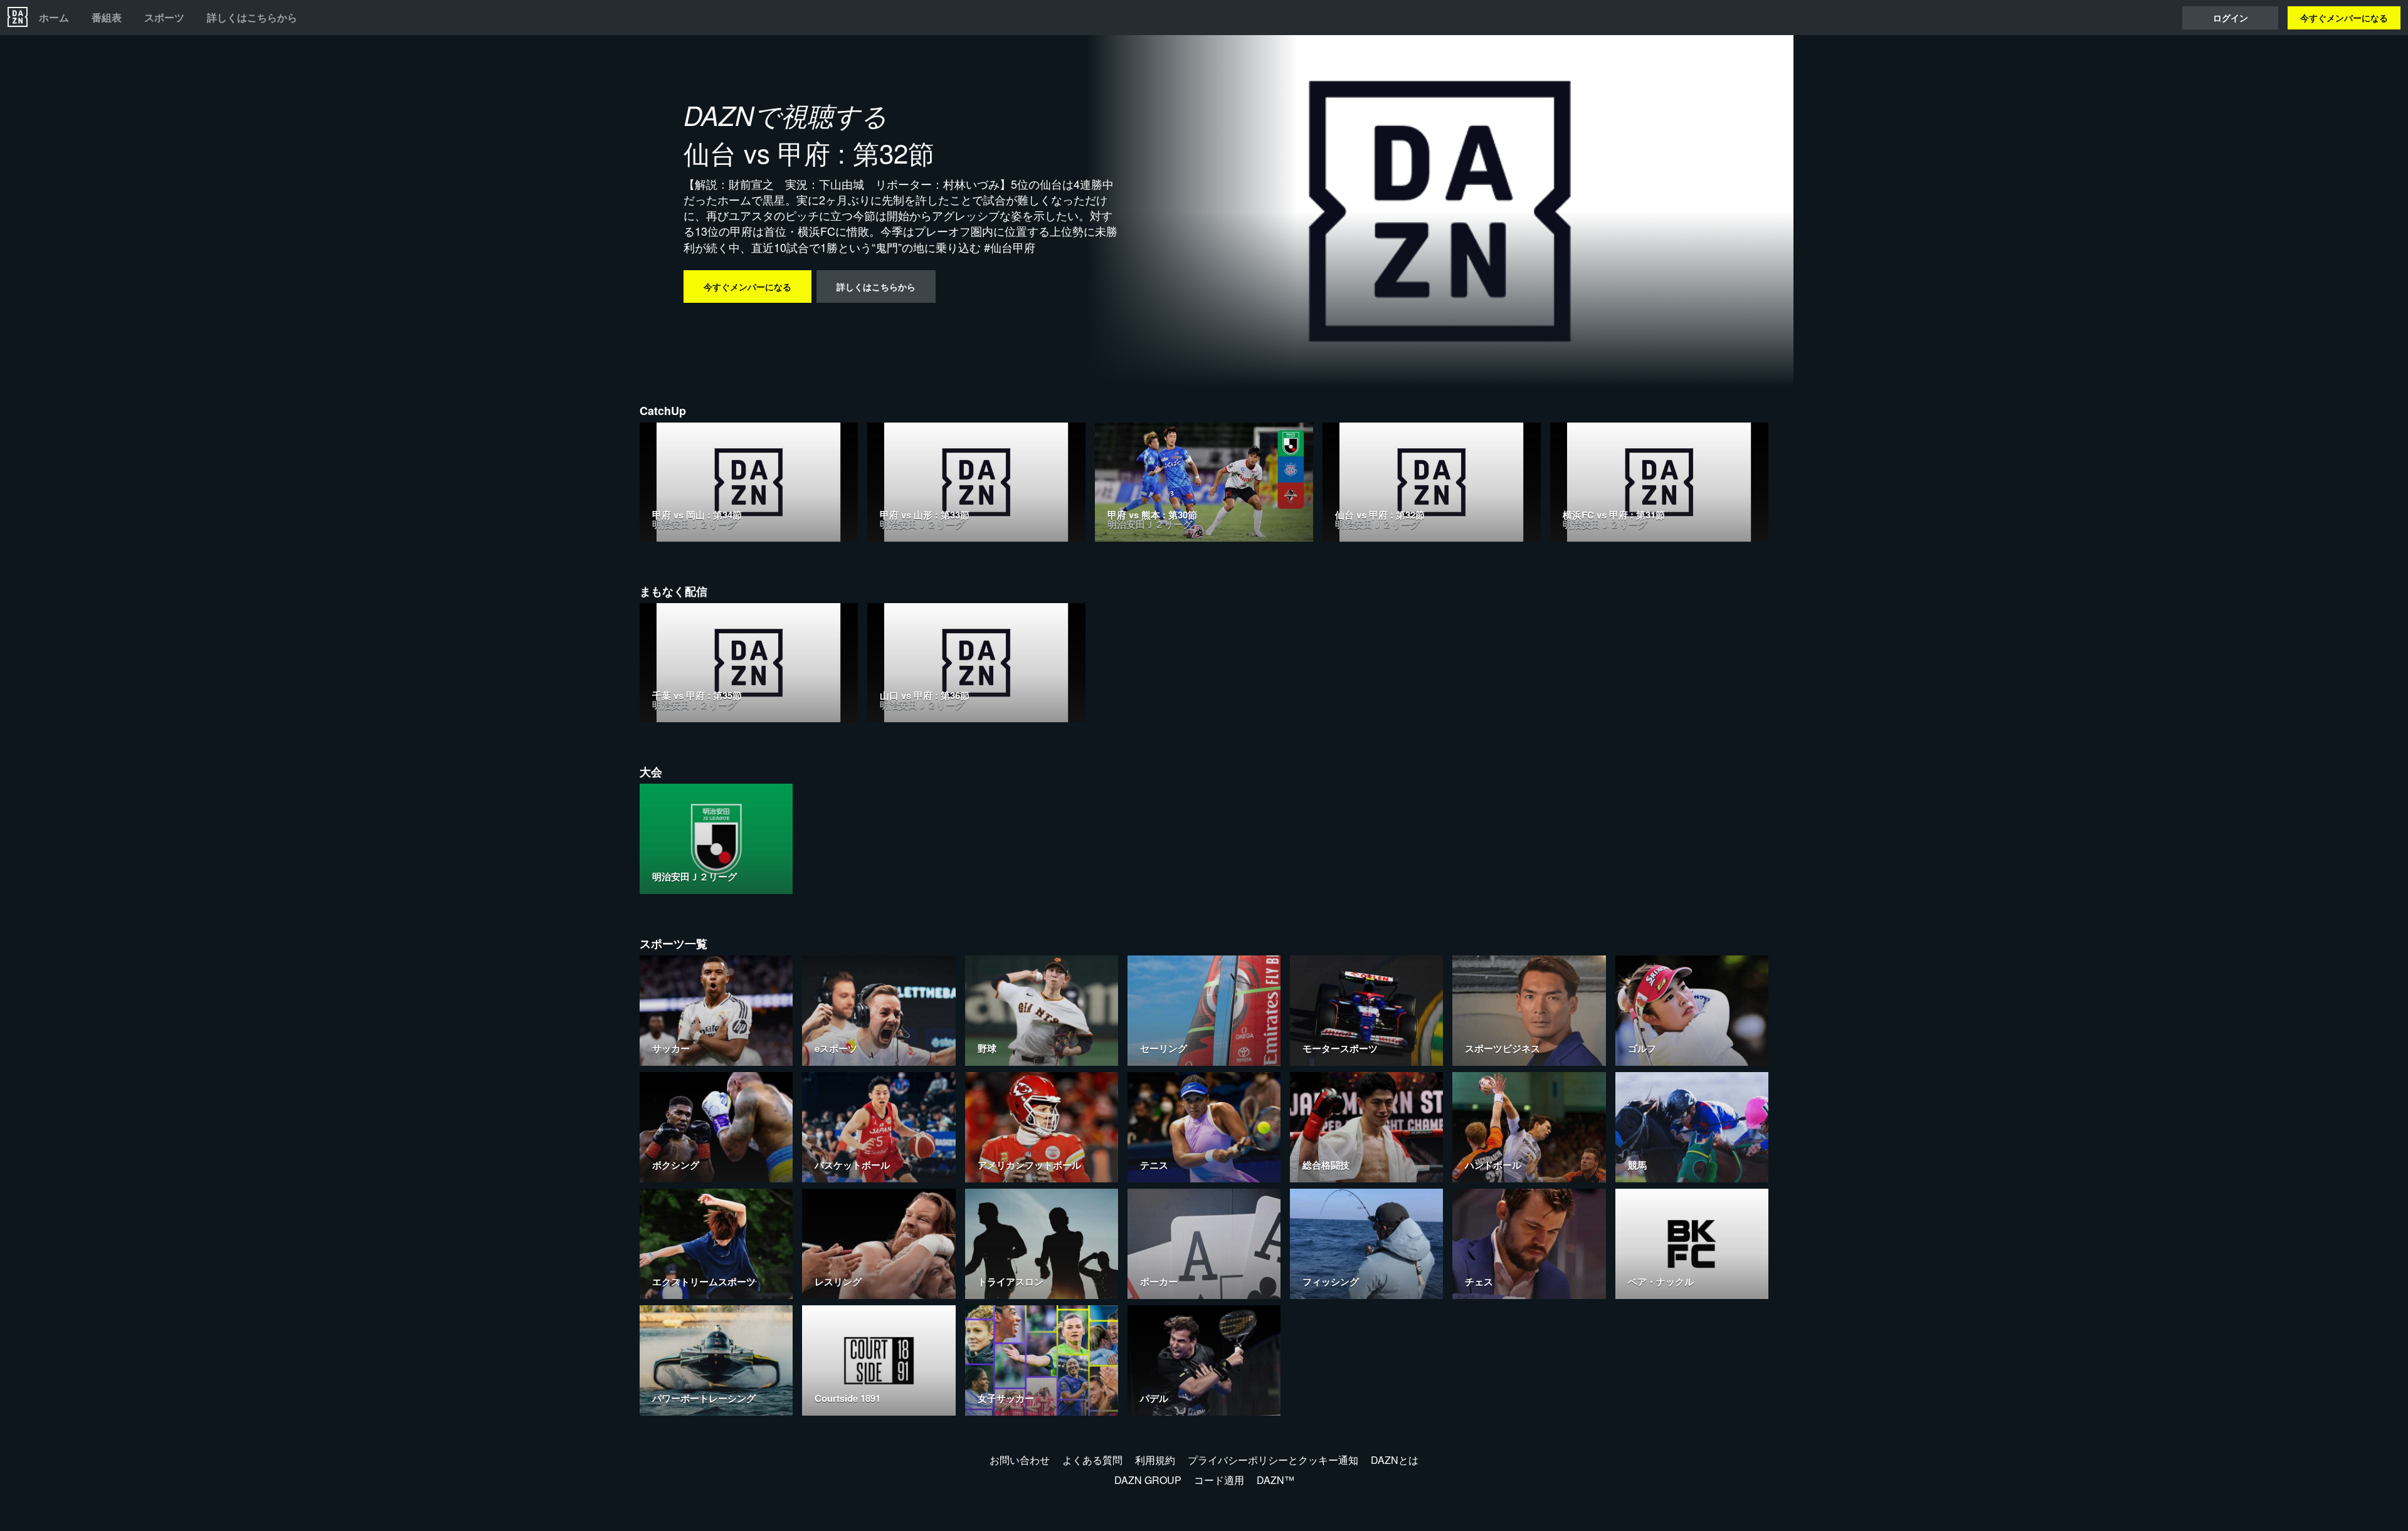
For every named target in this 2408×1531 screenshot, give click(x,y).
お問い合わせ (1020, 1460)
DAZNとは (1395, 1460)
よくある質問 (1092, 1460)
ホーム (54, 18)
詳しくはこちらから (252, 18)
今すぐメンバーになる (2344, 18)
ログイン (2231, 18)
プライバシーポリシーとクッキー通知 (1273, 1460)
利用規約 (1155, 1460)
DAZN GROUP (1148, 1480)
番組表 (107, 18)
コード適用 (1219, 1480)
